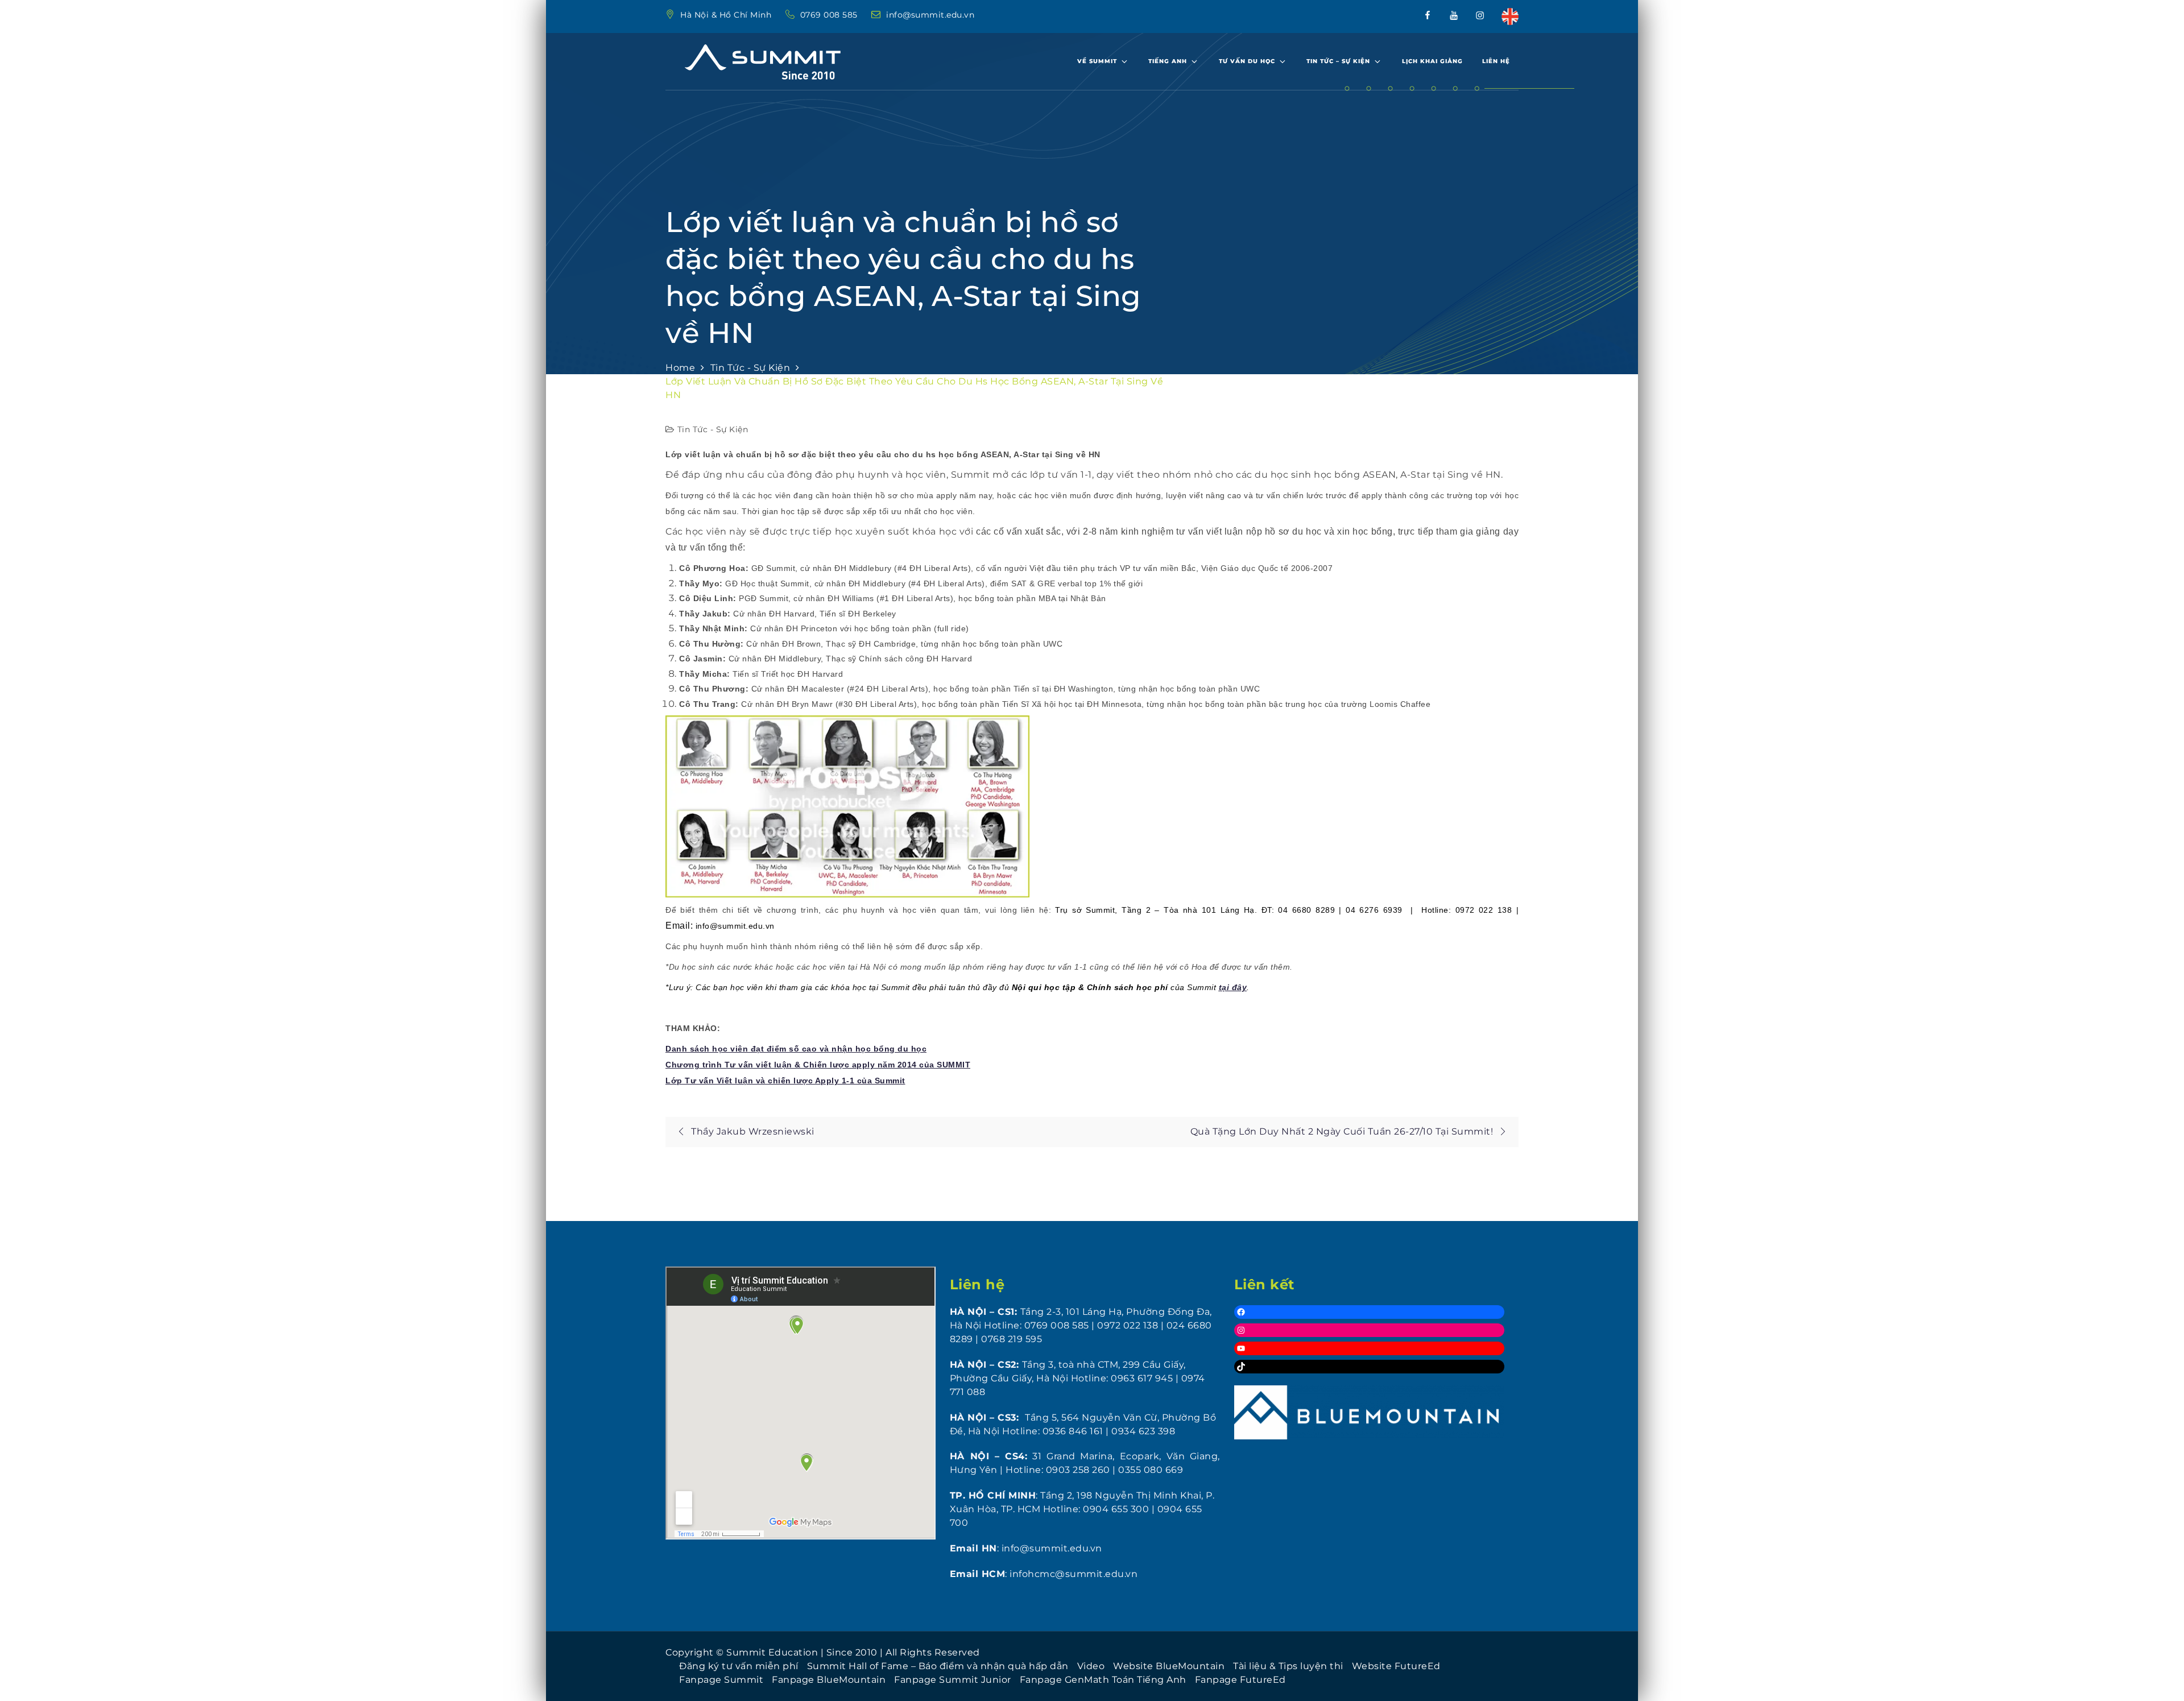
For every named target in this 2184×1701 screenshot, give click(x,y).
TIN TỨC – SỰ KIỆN (1338, 61)
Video (1091, 1666)
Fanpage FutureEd (1240, 1680)
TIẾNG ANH (1168, 61)
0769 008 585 (830, 15)
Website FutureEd (1396, 1666)
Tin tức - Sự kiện (713, 429)
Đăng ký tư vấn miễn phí (739, 1666)
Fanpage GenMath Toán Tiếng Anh (1103, 1680)
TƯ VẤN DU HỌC (1247, 61)
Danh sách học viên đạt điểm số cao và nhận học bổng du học (796, 1049)
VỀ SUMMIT (1097, 61)
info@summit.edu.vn (930, 15)
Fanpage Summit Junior (953, 1680)
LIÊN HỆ (1496, 61)
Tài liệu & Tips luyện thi (1288, 1666)
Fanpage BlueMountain (829, 1680)
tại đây (1233, 987)
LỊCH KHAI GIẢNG (1432, 61)
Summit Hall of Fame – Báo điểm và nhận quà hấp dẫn (938, 1666)
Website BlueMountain (1169, 1666)
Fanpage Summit (721, 1680)
